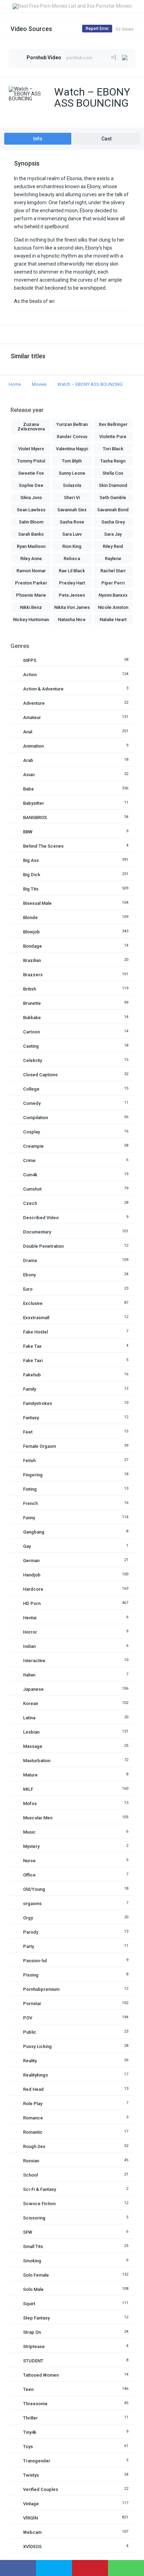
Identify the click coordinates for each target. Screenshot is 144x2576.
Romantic (33, 2132)
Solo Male (33, 2289)
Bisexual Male (37, 903)
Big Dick (32, 875)
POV (28, 2018)
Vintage (31, 2504)
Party (28, 1946)
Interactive (34, 1661)
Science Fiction (39, 2204)
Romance (33, 2118)
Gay (27, 1546)
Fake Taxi (33, 1360)
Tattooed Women (41, 2375)
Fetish (29, 1461)
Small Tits (33, 2246)
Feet (28, 1432)
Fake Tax (32, 1346)
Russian (31, 2161)
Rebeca (72, 559)
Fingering (33, 1475)
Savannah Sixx (72, 510)
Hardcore (33, 1589)
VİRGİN (30, 2518)
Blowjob (31, 932)
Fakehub (32, 1375)
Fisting (30, 1489)
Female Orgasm (39, 1446)
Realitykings (35, 2075)
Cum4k (30, 1175)
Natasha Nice (72, 620)
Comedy (32, 1103)
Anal (28, 732)
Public (30, 2032)
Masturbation (37, 1761)
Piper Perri (113, 583)
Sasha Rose (72, 522)
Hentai (30, 1618)
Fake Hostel (35, 1332)
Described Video (41, 1218)
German (31, 1561)
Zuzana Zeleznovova (31, 427)
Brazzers (33, 975)
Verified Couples (41, 2489)
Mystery (31, 1846)
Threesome (35, 2404)
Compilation (35, 1118)
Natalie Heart (113, 620)
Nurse (29, 1861)
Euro (28, 1289)
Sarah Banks (31, 534)
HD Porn (32, 1603)
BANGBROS (35, 817)
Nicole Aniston (113, 607)
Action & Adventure (43, 689)
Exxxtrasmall (36, 1318)
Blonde (30, 918)
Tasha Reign (113, 461)
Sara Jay (113, 534)
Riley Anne (31, 559)
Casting (31, 1046)
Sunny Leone (72, 473)
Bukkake (32, 1018)
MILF (28, 1789)
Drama (30, 1260)
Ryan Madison (31, 546)
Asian (29, 775)
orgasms (32, 1904)
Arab (28, 760)
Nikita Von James (72, 607)
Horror (30, 1632)
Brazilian (32, 960)
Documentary (37, 1232)
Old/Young (34, 1889)
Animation (33, 746)
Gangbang (34, 1532)
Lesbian (31, 1732)
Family (30, 1389)
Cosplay (31, 1132)
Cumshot (32, 1189)
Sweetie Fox (31, 473)
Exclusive (33, 1303)
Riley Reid (113, 546)
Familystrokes (38, 1403)
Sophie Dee (31, 485)
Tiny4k (30, 2432)
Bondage (33, 946)
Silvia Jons (31, 498)
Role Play (33, 2104)
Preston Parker (31, 583)
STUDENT (33, 2361)
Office (29, 1875)
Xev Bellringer (113, 424)
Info (38, 139)
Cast (106, 139)
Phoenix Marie (31, 595)
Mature (30, 1775)
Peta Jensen (72, 595)
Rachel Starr (113, 571)
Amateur (32, 717)
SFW (28, 2232)
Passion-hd (35, 1961)
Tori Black (113, 449)
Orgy (28, 1918)
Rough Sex (34, 2146)
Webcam (32, 2532)
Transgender (37, 2461)
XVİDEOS (32, 2547)
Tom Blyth (72, 461)
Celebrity (33, 1060)
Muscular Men (38, 1818)
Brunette (32, 1003)
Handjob (32, 1575)
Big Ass (31, 860)
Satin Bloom (31, 522)
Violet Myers (31, 449)
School (30, 2175)
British (30, 989)
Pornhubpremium (41, 1989)
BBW (28, 832)
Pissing (31, 1975)
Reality (30, 2061)
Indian (29, 1646)
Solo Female (36, 2275)
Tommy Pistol (31, 461)
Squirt (29, 2304)
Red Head (33, 2089)
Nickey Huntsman (31, 620)
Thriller (30, 2418)
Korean (31, 1703)
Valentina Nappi (72, 449)
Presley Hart (72, 583)
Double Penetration (43, 1246)
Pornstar (32, 2004)
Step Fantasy (36, 2318)
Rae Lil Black (72, 571)
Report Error (97, 29)
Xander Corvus (72, 437)
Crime (29, 1160)
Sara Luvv (72, 534)
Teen (28, 2389)
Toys (28, 2447)
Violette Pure (113, 437)
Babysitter (34, 803)
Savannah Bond (113, 510)
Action (30, 675)
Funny (29, 1518)
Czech (30, 1203)
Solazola (72, 485)
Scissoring (34, 2218)
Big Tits (31, 889)
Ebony (29, 1275)
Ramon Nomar (31, 571)
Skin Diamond (113, 485)
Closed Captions (40, 1075)
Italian (29, 1675)
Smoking (32, 2261)
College (31, 1089)
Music (29, 1832)
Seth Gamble (113, 498)
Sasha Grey (113, 522)
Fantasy (31, 1418)
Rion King (72, 546)
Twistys (31, 2475)
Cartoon (31, 1032)
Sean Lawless (31, 510)
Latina (29, 1718)
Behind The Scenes (43, 846)
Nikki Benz (31, 607)
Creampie (33, 1146)
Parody (31, 1932)
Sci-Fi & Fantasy (39, 2189)
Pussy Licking (37, 2046)
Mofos (30, 1803)
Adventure (34, 703)
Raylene (113, 559)
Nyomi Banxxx (113, 595)
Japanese (33, 1689)
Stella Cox (113, 473)
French (30, 1503)
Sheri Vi (72, 498)
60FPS (30, 660)
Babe (28, 789)
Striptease (34, 2346)
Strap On (32, 2332)
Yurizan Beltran (72, 424)
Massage (33, 1746)
